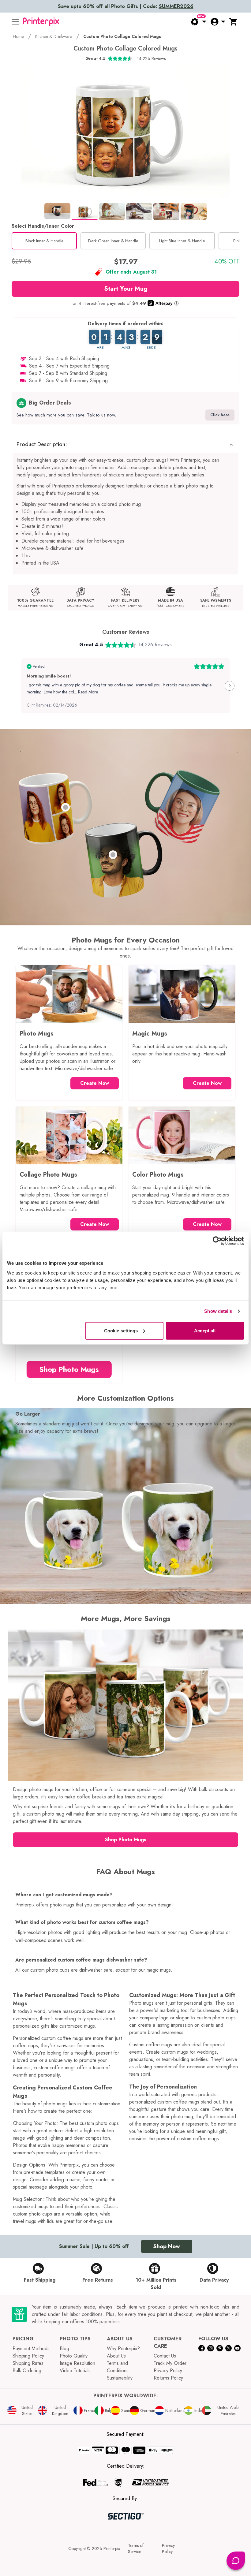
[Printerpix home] (41, 22)
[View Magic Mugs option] (113, 855)
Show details (218, 1311)
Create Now (95, 1083)
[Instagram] (210, 2348)
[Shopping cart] (234, 22)
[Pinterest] (220, 2348)
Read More (88, 692)
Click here (220, 415)
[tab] (57, 211)
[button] (125, 444)
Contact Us (165, 2356)
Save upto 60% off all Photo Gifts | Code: (126, 6)
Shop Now (167, 2246)
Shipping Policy (28, 2356)
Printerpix (112, 2548)
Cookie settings (121, 1330)
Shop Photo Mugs (69, 1369)
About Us (116, 2356)
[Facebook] (202, 2348)
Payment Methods (31, 2348)
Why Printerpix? (123, 2348)
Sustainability (120, 2378)
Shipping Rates (28, 2363)
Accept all (205, 1330)
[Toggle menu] (15, 22)
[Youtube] (237, 2348)
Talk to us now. (101, 415)
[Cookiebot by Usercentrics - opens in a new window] (217, 1241)
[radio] (44, 241)
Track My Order (170, 2363)
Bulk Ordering (27, 2371)
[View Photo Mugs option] (66, 807)
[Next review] (230, 686)
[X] (229, 2348)
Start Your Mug (126, 289)
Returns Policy (168, 2378)
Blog (64, 2348)
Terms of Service (136, 2548)
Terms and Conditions (118, 2367)
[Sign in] (218, 22)
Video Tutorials (75, 2371)
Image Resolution (77, 2363)
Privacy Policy (168, 2371)
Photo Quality (74, 2356)
